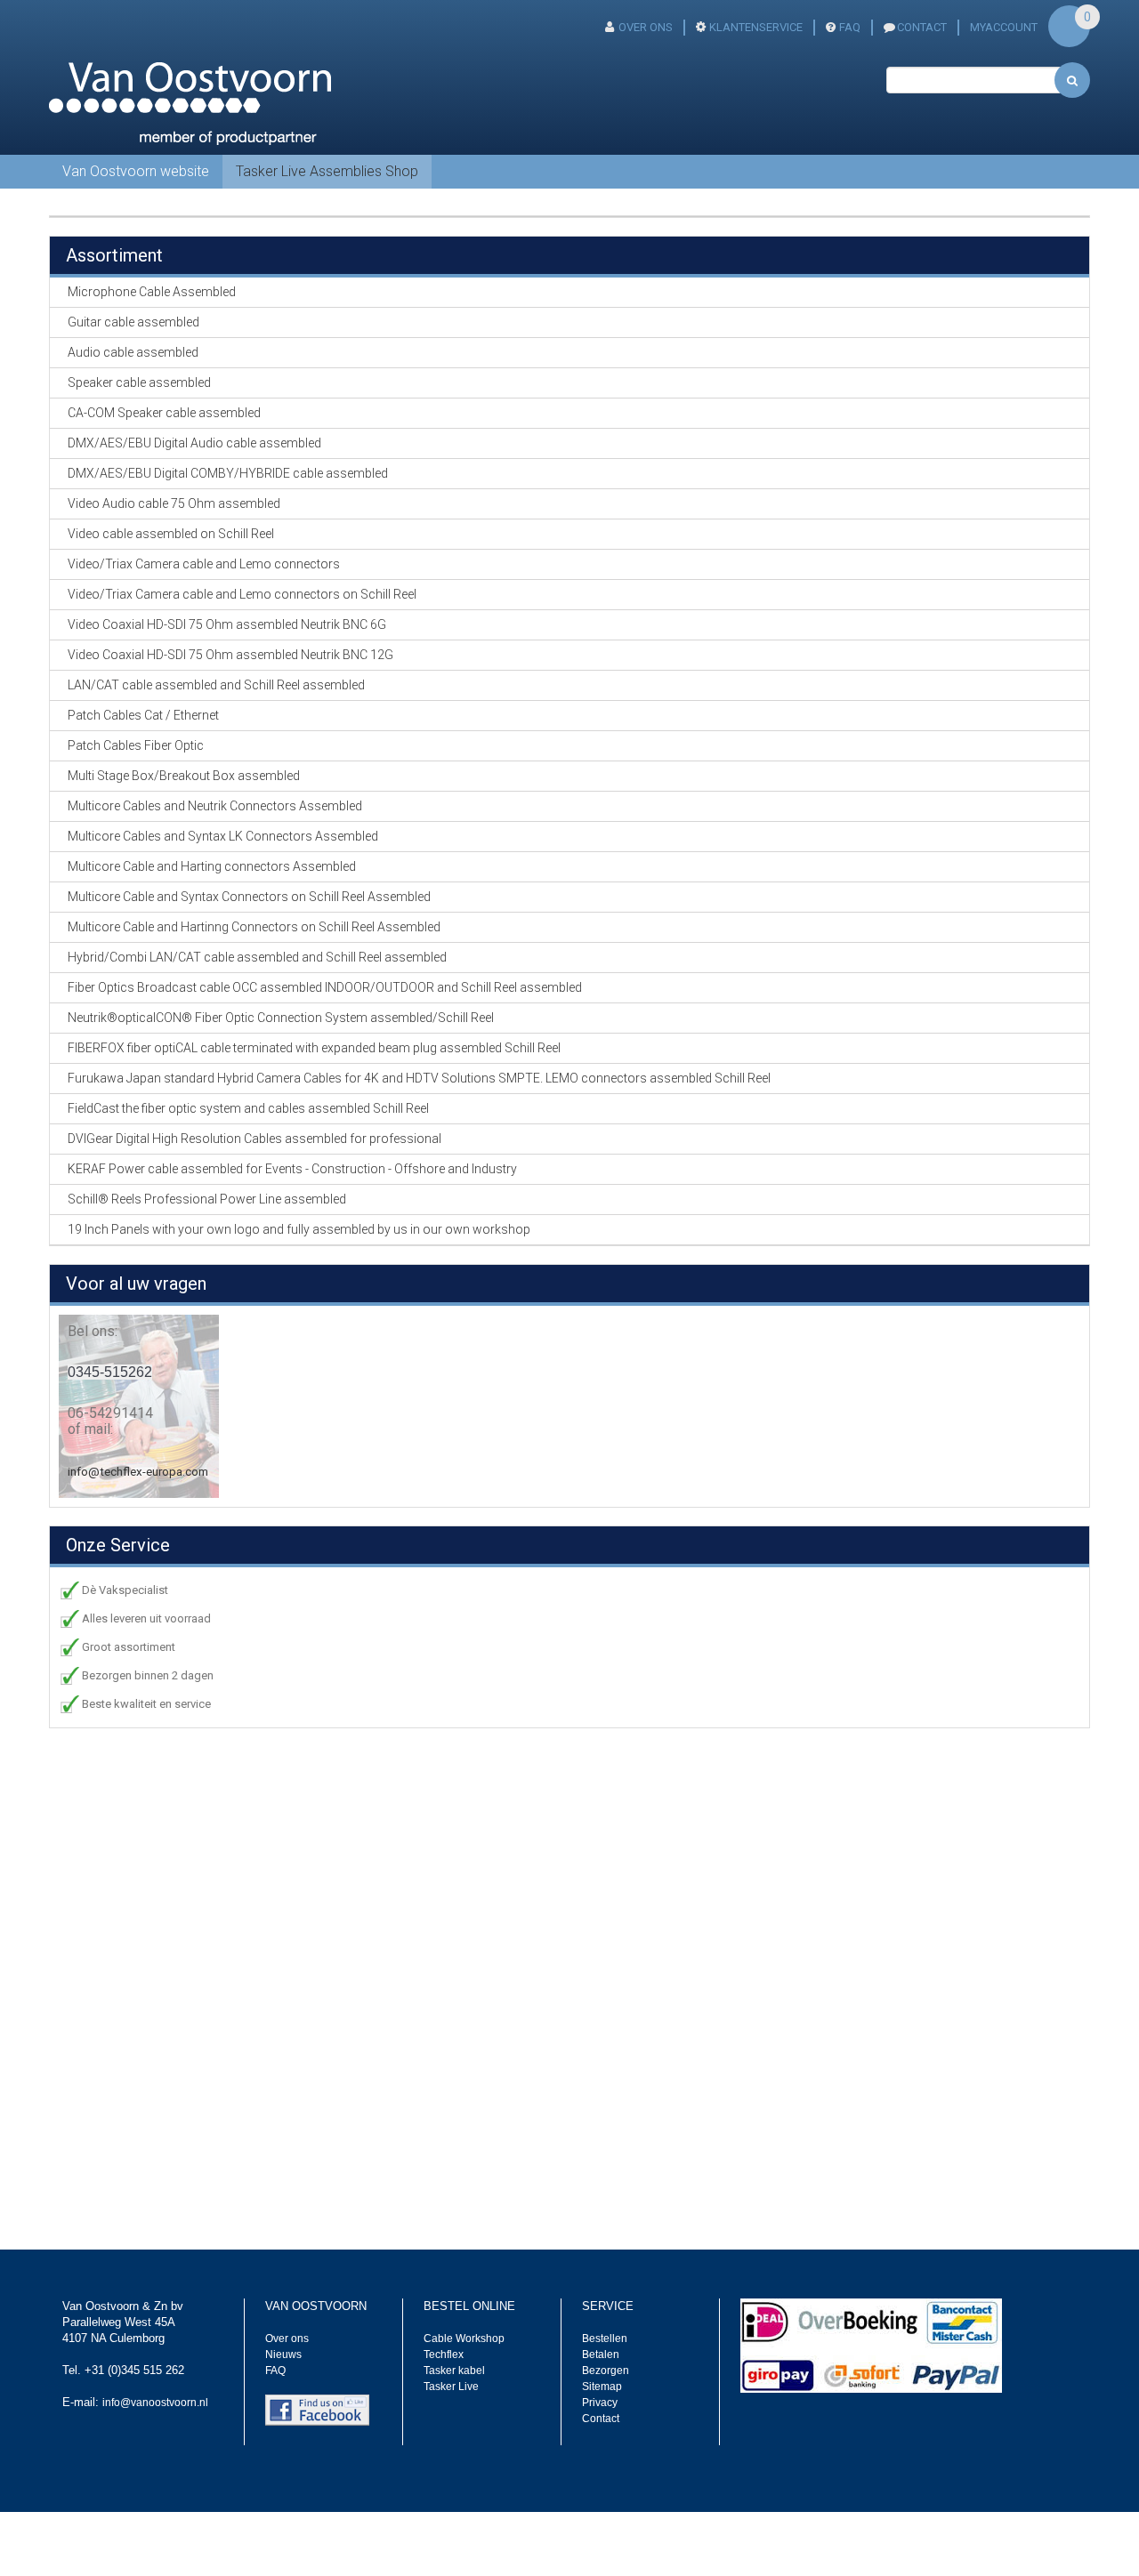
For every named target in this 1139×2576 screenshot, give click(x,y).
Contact (601, 2419)
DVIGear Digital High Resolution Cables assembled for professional (254, 1139)
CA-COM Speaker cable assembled (164, 413)
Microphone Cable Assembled (152, 292)
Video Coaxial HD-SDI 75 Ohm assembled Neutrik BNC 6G (227, 624)
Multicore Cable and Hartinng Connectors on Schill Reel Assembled (254, 927)
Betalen (601, 2355)
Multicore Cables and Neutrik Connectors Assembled (215, 806)
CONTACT (922, 27)
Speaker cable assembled (139, 382)
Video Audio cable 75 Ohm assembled (174, 503)
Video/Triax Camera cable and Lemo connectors (204, 564)
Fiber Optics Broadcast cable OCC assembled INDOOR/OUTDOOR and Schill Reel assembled (325, 987)
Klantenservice (756, 27)
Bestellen (605, 2339)
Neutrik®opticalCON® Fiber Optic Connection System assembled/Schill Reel (281, 1018)
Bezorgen (606, 2371)
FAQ (850, 27)
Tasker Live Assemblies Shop (327, 171)
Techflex (444, 2355)
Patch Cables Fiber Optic (136, 745)
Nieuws (283, 2355)
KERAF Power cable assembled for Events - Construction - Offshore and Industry (292, 1169)
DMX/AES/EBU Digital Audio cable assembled (194, 443)
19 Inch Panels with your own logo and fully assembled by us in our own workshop (299, 1229)
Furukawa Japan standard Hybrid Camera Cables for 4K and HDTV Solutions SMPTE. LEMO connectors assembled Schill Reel (419, 1078)
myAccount (1004, 27)
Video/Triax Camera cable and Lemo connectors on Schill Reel (242, 594)
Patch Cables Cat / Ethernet (143, 715)
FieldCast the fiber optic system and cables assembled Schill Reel (248, 1108)
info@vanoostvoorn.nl (155, 2403)
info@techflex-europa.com (138, 1472)
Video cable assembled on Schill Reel (171, 534)
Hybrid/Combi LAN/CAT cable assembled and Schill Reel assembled (257, 957)
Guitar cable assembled (133, 322)
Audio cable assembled (133, 352)
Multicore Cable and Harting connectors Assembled (212, 866)
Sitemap (602, 2387)
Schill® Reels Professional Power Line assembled (207, 1199)
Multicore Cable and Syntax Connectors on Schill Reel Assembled (249, 897)
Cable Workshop (464, 2339)
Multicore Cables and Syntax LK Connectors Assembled (223, 836)
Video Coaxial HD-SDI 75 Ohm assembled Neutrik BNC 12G (230, 655)
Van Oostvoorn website (136, 171)
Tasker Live (451, 2387)
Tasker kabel (454, 2371)
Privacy (600, 2403)
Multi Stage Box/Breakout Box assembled (184, 776)
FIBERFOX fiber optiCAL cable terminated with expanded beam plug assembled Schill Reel (314, 1048)
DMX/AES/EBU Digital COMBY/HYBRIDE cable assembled (228, 473)
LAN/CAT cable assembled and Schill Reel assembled (216, 685)
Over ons (646, 27)
